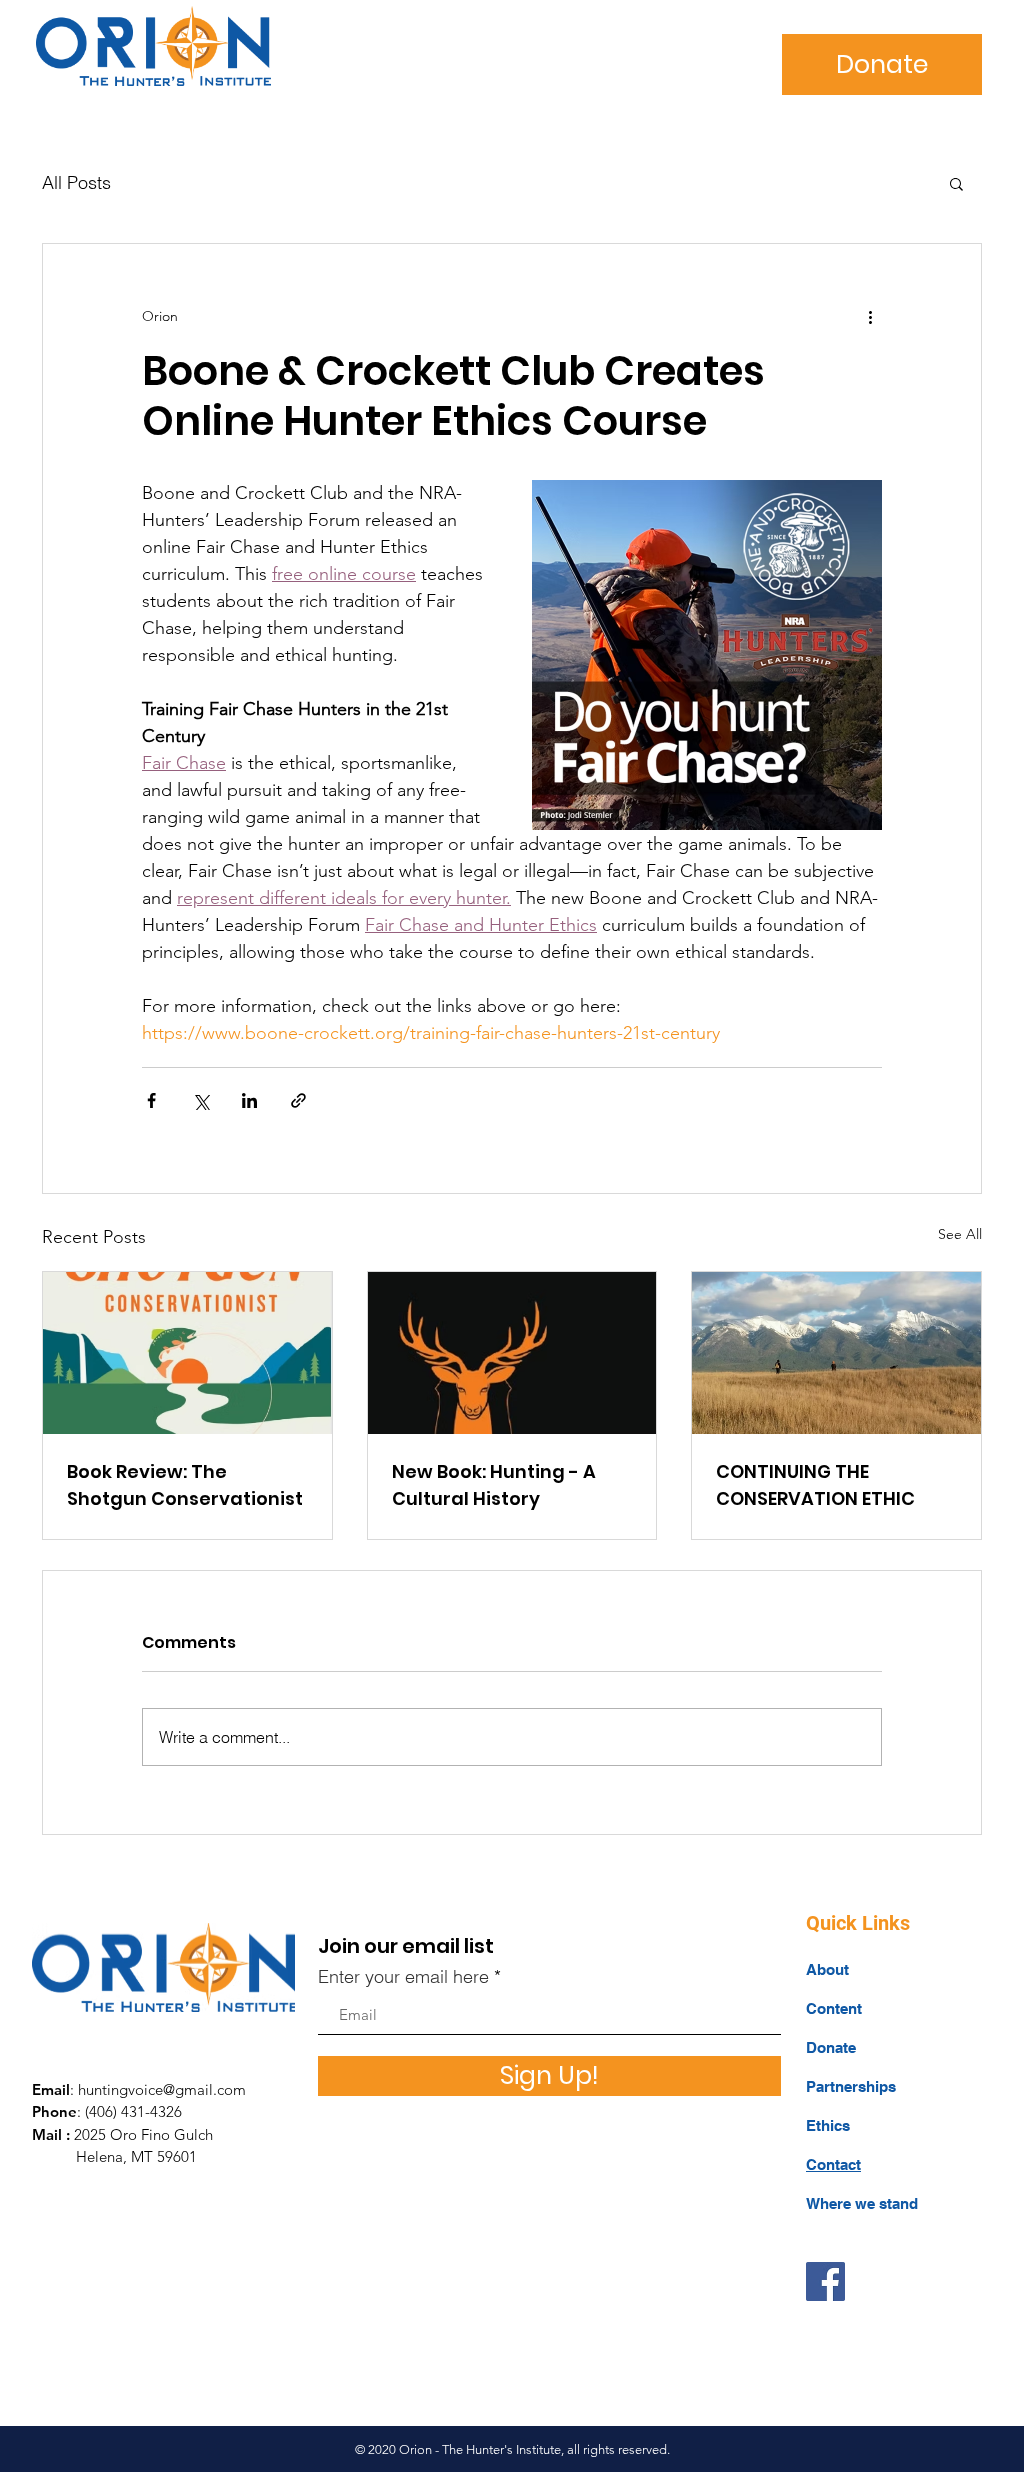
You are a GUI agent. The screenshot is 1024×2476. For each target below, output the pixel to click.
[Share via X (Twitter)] (200, 1100)
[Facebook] (825, 2281)
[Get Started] (152, 46)
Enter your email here (403, 1977)
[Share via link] (298, 1100)
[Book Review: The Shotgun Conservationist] (187, 1353)
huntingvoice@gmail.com (162, 2089)
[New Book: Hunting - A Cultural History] (512, 1353)
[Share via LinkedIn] (249, 1100)
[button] (956, 183)
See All (960, 1234)
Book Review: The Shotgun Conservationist (185, 1485)
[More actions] (870, 316)
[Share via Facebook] (151, 1100)
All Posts (76, 182)
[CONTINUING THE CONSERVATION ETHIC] (836, 1353)
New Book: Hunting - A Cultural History (494, 1485)
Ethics (828, 2125)
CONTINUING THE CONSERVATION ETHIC (815, 1485)
